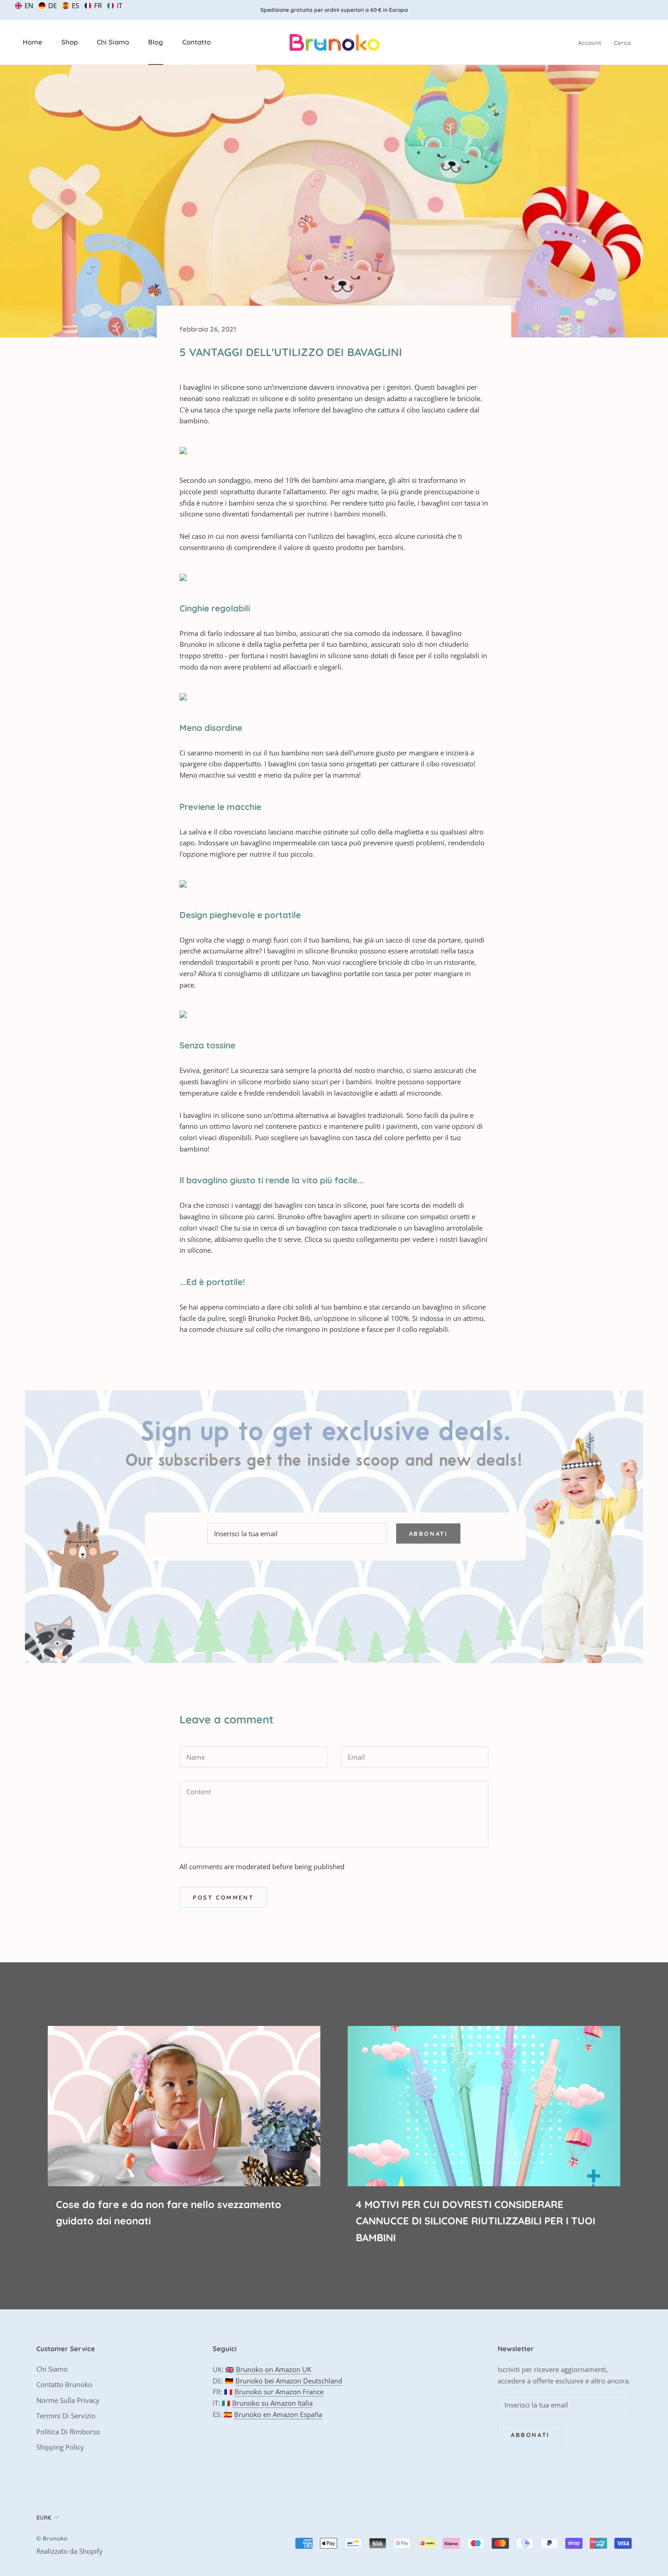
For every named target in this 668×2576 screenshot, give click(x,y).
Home (32, 42)
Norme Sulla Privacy (68, 2400)
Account (590, 43)
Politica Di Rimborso (68, 2432)
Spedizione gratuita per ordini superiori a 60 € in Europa (334, 10)
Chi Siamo (113, 42)
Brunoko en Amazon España (278, 2414)
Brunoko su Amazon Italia (272, 2403)
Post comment (223, 1897)
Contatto (197, 42)
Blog (156, 42)
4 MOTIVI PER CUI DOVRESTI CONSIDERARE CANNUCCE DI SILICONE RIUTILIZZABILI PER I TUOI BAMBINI (476, 2221)
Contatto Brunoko (64, 2384)
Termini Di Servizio (66, 2416)
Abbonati (429, 1534)
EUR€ (44, 2517)
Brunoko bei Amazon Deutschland (289, 2381)
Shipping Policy (60, 2447)
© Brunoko (52, 2538)
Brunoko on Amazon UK (274, 2369)
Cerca (622, 43)
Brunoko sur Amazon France (279, 2392)
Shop (70, 42)
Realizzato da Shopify (70, 2551)
